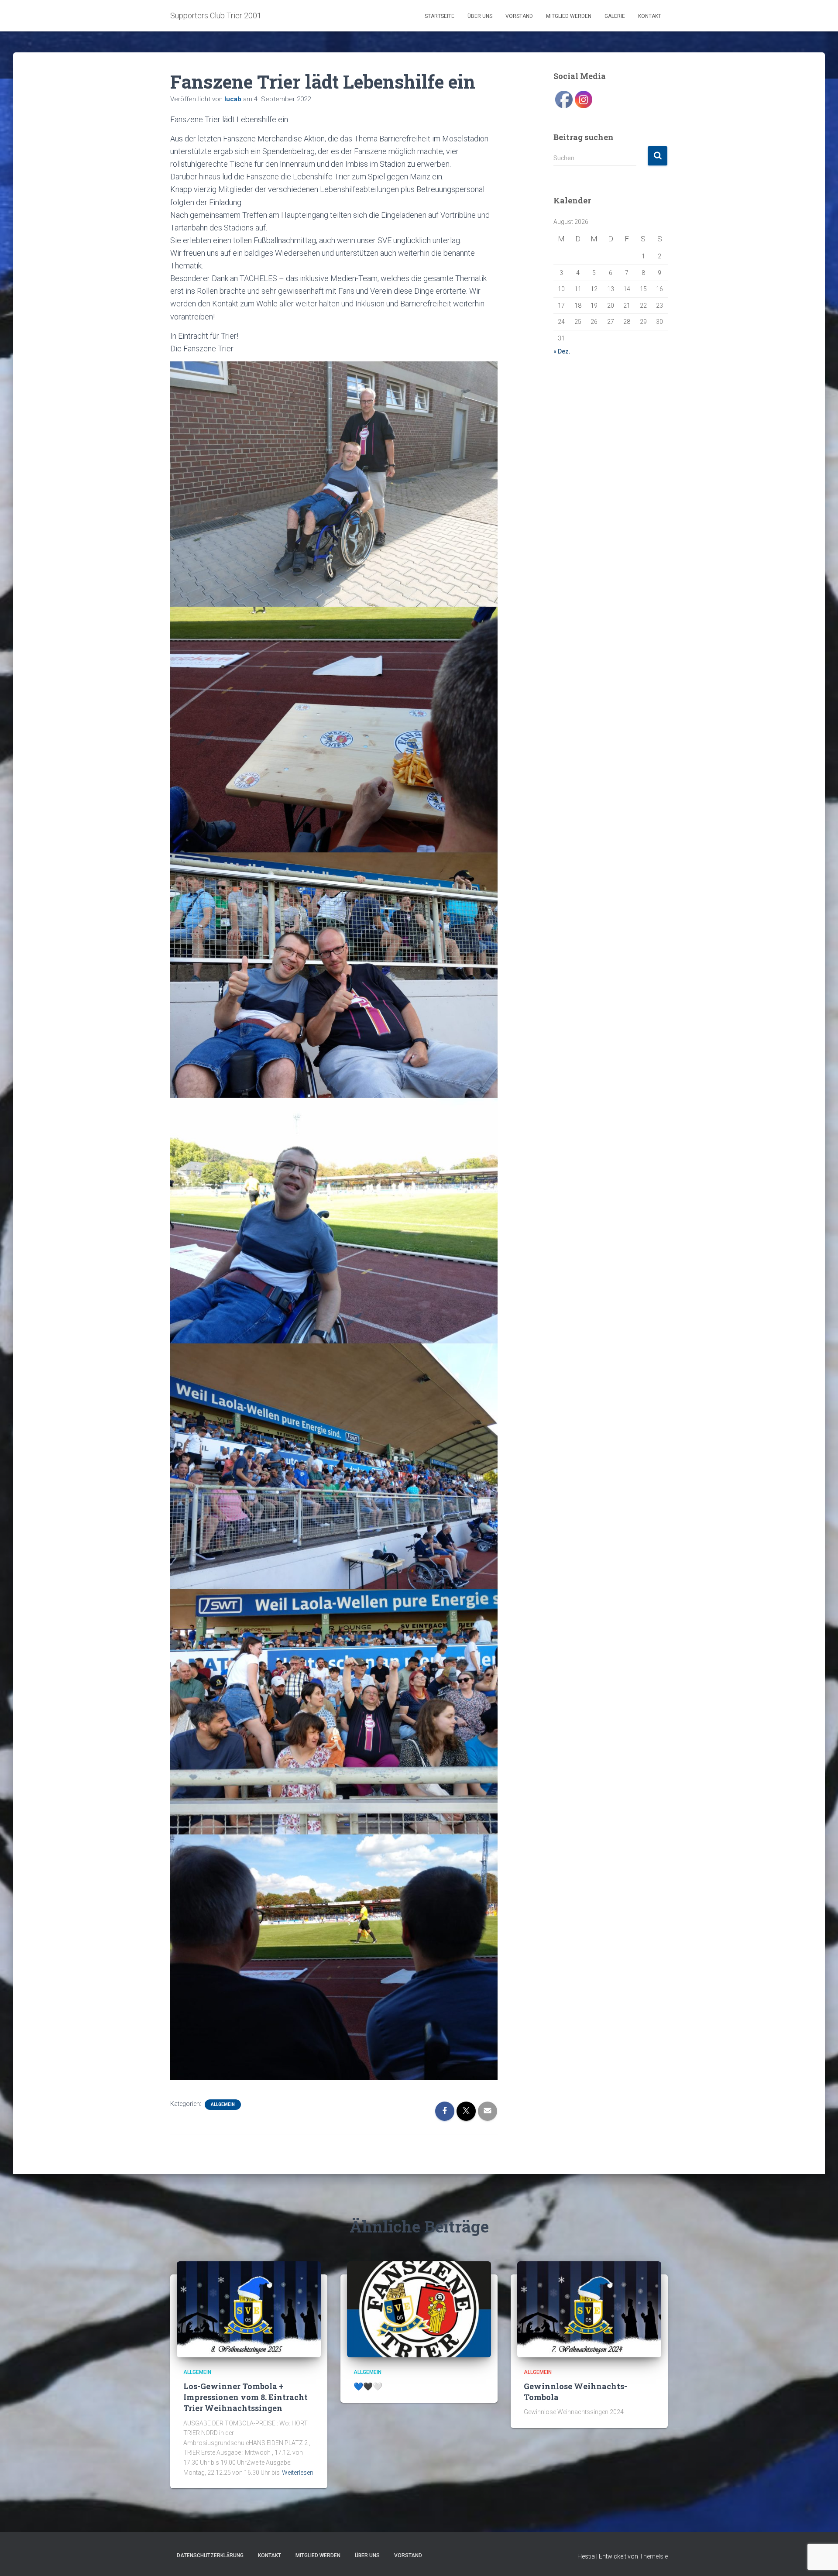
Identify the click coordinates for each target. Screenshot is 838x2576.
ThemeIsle (654, 2556)
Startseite (440, 16)
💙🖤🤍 (368, 2386)
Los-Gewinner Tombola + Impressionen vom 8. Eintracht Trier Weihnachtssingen (246, 2397)
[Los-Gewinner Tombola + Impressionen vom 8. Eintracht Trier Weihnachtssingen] (249, 2308)
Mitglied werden (569, 16)
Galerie (615, 16)
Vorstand (519, 16)
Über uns (480, 16)
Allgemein (223, 2104)
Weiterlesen (298, 2473)
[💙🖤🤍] (419, 2308)
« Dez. (562, 351)
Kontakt (650, 16)
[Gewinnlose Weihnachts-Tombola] (589, 2308)
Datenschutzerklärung (210, 2555)
